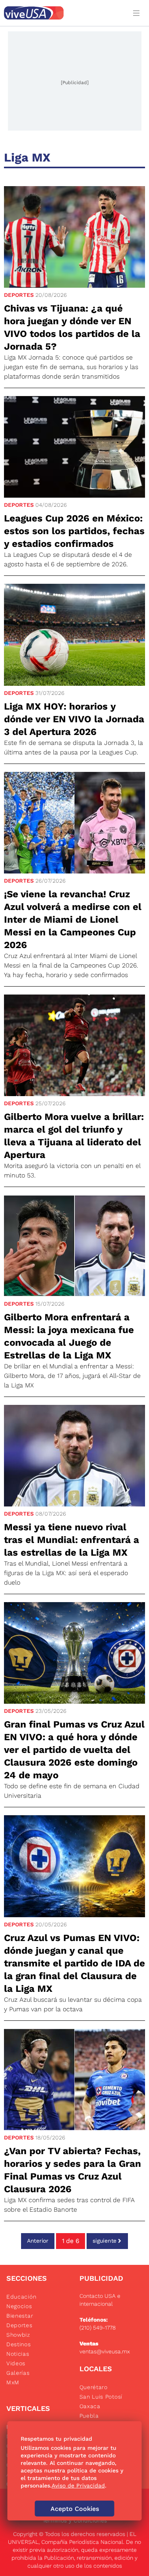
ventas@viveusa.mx (105, 2351)
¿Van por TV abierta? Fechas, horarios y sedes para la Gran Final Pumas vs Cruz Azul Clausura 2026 (73, 2170)
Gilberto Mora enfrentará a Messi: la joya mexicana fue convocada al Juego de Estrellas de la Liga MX (69, 1336)
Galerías (18, 2373)
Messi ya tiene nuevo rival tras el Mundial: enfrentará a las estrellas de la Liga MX (72, 1540)
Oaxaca (90, 2406)
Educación (21, 2297)
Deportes (19, 295)
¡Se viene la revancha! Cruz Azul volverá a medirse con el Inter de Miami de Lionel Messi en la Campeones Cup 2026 (73, 920)
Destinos (19, 2344)
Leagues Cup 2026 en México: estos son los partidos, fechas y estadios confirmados (74, 531)
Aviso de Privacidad (78, 2486)
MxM (13, 2382)
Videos (16, 2363)
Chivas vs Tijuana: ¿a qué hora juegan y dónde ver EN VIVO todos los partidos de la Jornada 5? (72, 327)
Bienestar (20, 2316)
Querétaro (94, 2387)
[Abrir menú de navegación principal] (138, 13)
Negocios (19, 2306)
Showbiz (18, 2335)
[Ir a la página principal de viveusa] (63, 13)
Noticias (18, 2354)
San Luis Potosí (101, 2397)
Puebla (89, 2416)
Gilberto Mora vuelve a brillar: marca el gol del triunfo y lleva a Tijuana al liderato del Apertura (74, 1136)
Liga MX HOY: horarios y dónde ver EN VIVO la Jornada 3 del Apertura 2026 (74, 719)
